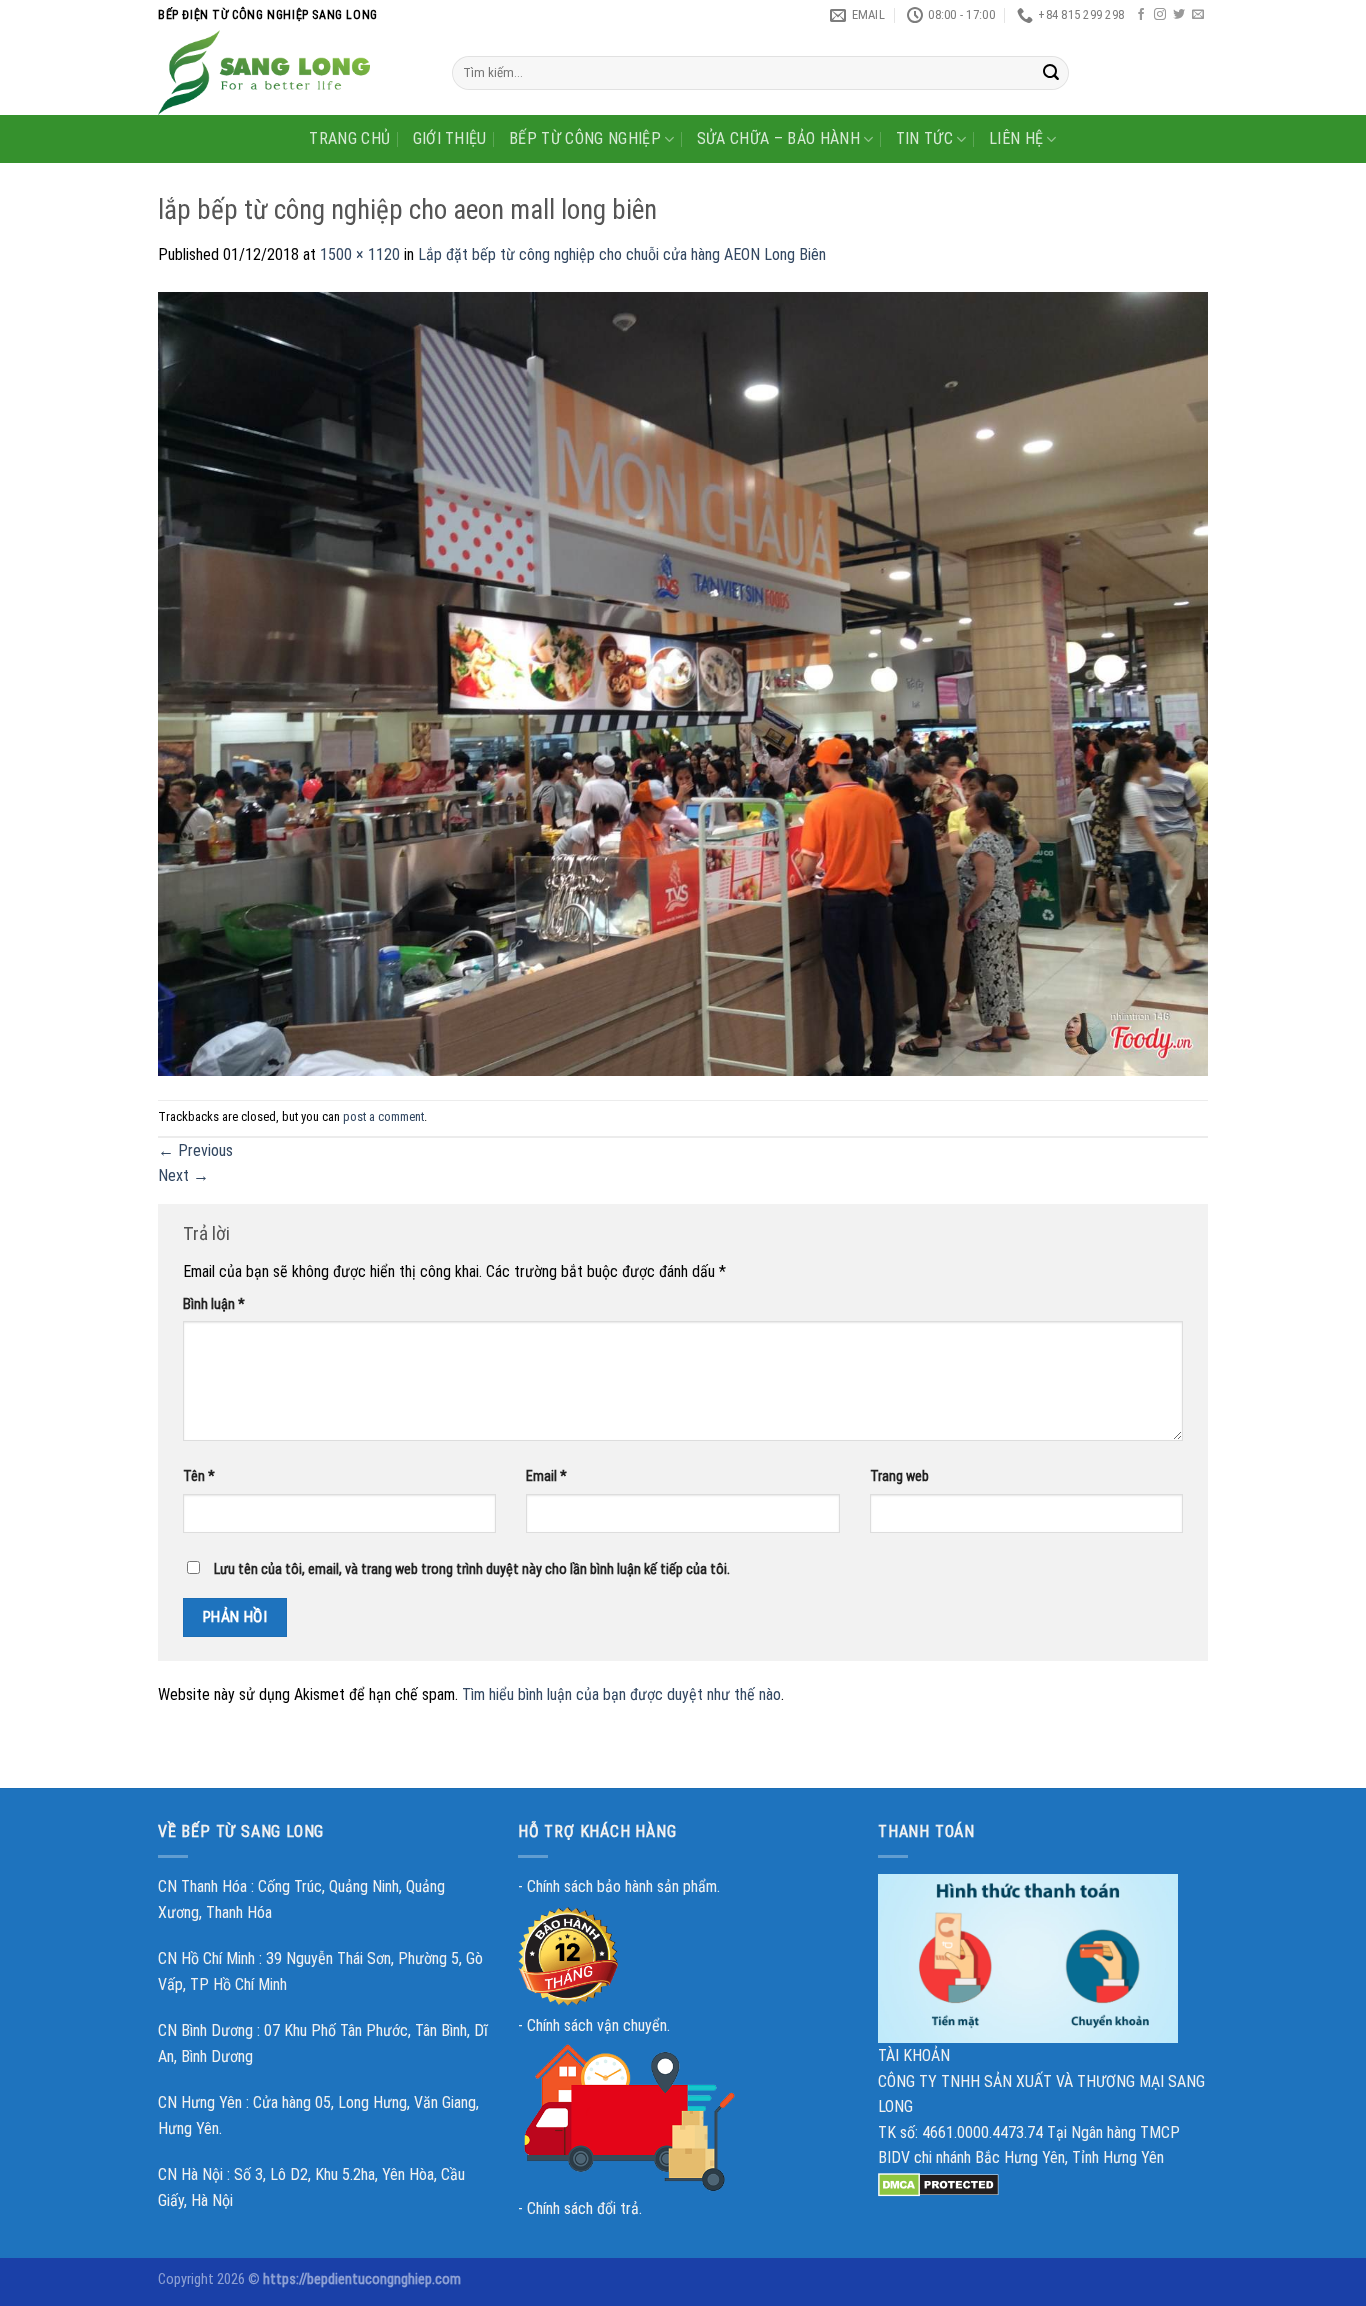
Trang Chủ (349, 138)
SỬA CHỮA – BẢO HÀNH (778, 138)
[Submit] (1051, 73)
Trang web (899, 1476)
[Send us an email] (1198, 15)
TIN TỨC (924, 138)
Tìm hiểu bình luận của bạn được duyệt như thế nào (621, 1694)
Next (183, 1175)
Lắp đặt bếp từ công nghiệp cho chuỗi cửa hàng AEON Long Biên (622, 254)
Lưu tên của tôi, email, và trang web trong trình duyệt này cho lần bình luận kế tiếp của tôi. (472, 1569)
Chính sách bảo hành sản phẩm (622, 1886)
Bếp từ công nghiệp (585, 138)
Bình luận (214, 1304)
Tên (199, 1476)
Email (546, 1476)
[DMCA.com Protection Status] (938, 2183)
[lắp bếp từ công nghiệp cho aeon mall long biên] (683, 682)
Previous (195, 1150)
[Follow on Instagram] (1160, 15)
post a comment (383, 1116)
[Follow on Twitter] (1179, 15)
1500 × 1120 (360, 254)
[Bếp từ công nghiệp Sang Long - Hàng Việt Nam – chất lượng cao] (290, 72)
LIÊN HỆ (1016, 138)
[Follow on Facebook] (1141, 15)
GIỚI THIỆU (450, 138)
